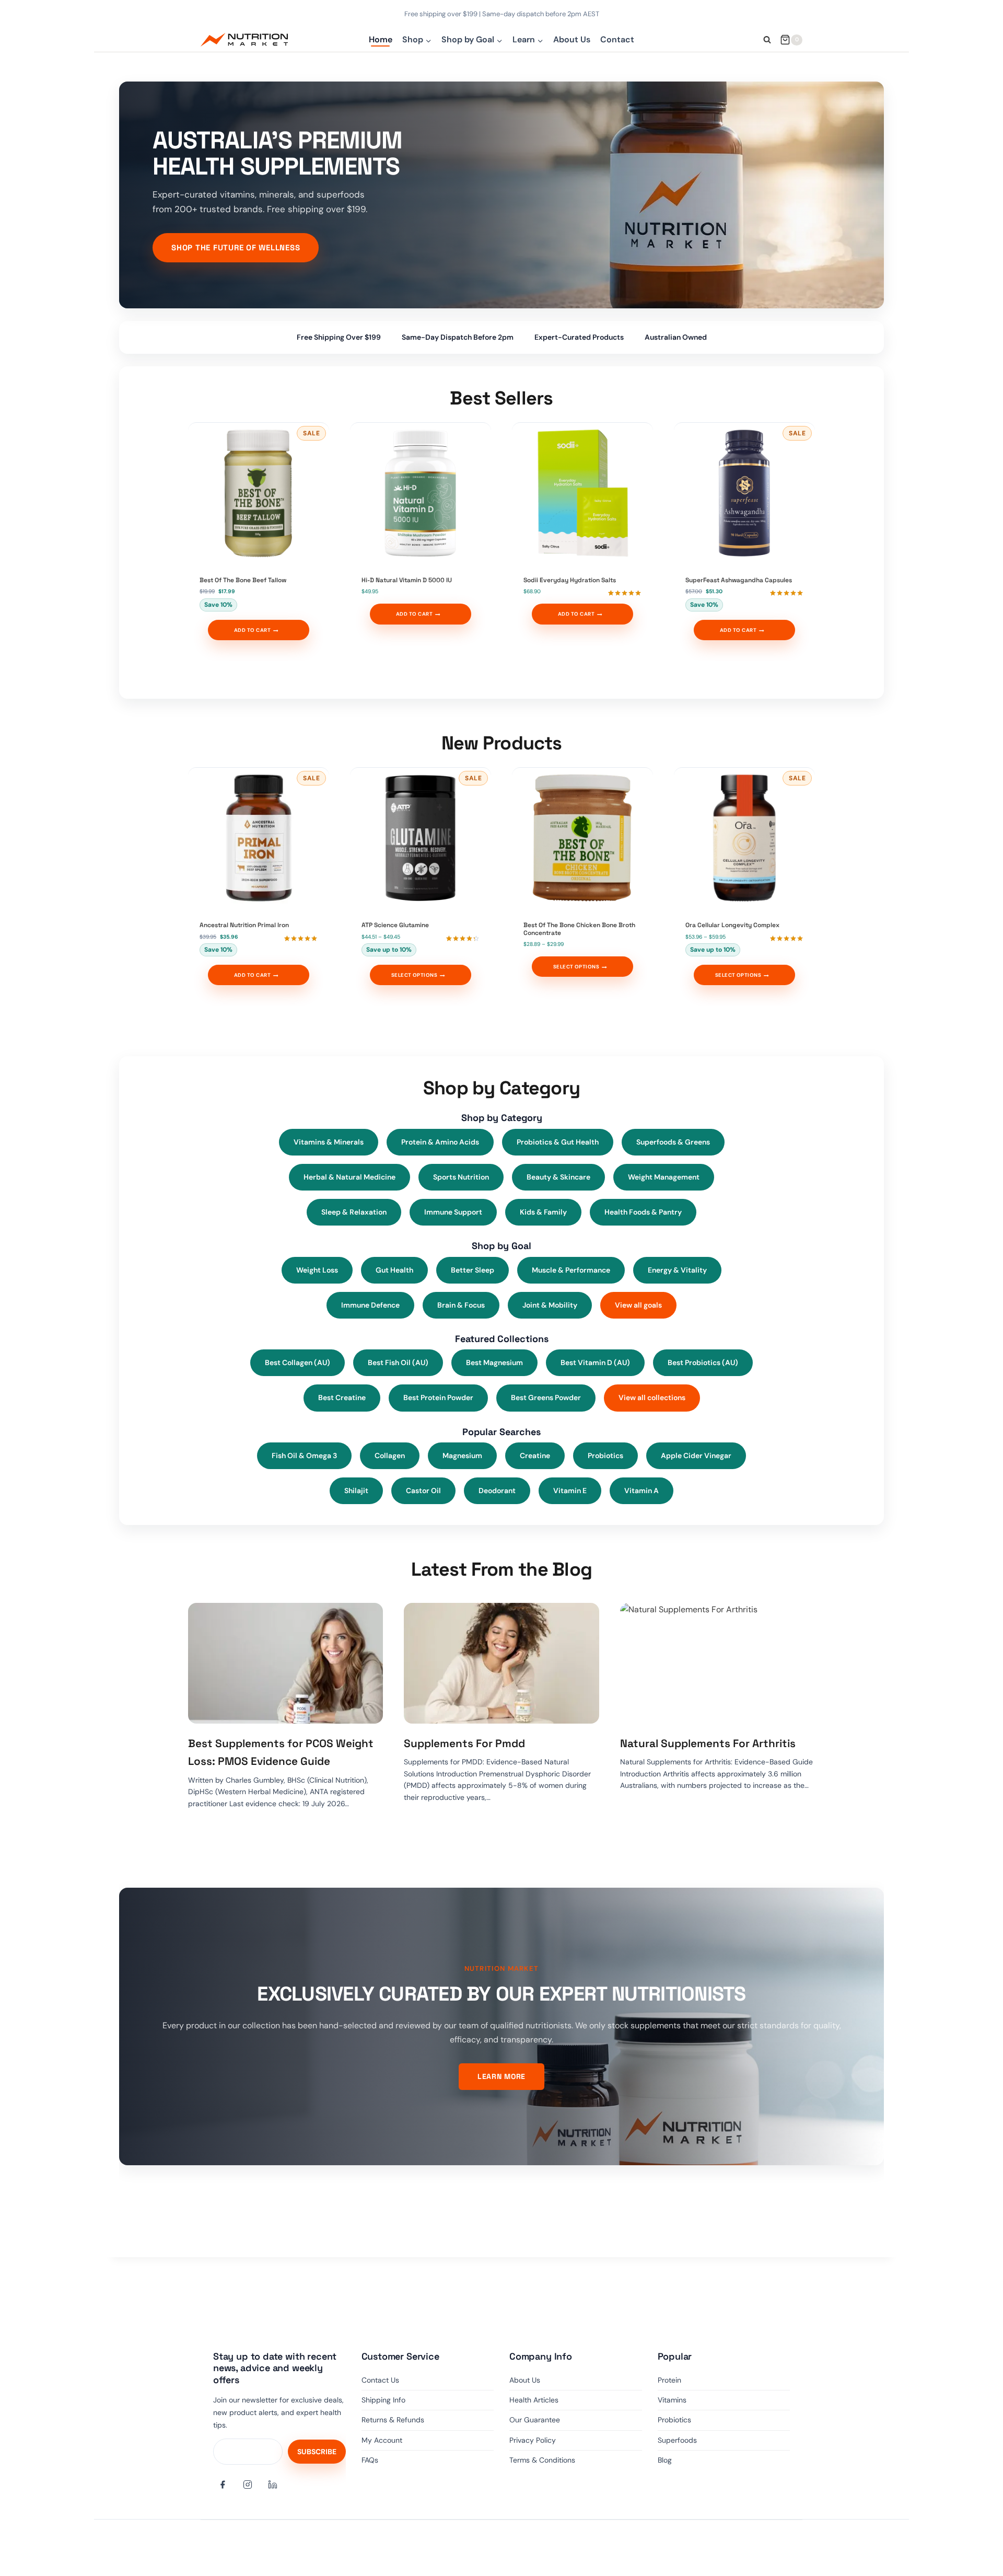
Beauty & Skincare (558, 1177)
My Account (382, 2440)
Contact (617, 39)
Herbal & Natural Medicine (349, 1177)
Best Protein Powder (438, 1397)
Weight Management (664, 1177)
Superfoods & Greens (673, 1142)
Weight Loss (317, 1270)
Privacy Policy (533, 2440)
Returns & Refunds (393, 2420)
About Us (572, 39)
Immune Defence (370, 1305)
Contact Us (380, 2380)
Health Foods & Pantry (643, 1212)
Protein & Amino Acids (440, 1142)
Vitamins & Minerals (329, 1142)
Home (381, 39)
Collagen (390, 1456)
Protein (669, 2380)
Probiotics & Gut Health (558, 1142)
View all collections (652, 1397)
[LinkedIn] (273, 2485)
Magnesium (462, 1456)
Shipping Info (383, 2400)
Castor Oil (423, 1491)
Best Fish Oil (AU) (398, 1362)
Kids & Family (543, 1212)
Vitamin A (642, 1491)
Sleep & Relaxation (354, 1212)
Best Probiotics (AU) (703, 1362)
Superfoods (677, 2440)
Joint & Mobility (550, 1305)
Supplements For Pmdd (464, 1743)
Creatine (535, 1456)
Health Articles (534, 2400)
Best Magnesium (494, 1362)
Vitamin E (570, 1491)
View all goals (638, 1305)
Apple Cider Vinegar (696, 1456)
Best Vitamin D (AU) (595, 1362)
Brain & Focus (461, 1305)
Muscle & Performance (571, 1270)
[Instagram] (248, 2485)
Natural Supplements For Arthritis (708, 1743)
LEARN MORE (501, 2076)
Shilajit (356, 1491)
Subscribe (317, 2452)
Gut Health (394, 1270)
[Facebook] (223, 2485)
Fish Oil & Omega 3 (304, 1456)
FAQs (370, 2460)
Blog (665, 2460)
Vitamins (672, 2400)
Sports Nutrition (461, 1177)
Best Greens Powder (546, 1397)
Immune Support (453, 1212)
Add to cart (252, 630)
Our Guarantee (535, 2420)
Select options (415, 975)
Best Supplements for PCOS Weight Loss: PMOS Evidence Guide (281, 1752)
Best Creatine (342, 1397)
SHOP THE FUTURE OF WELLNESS (236, 247)
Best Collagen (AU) (298, 1362)
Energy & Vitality (677, 1270)
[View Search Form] (767, 40)
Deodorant (497, 1491)
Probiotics (605, 1456)
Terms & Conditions (542, 2460)
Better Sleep (473, 1270)
